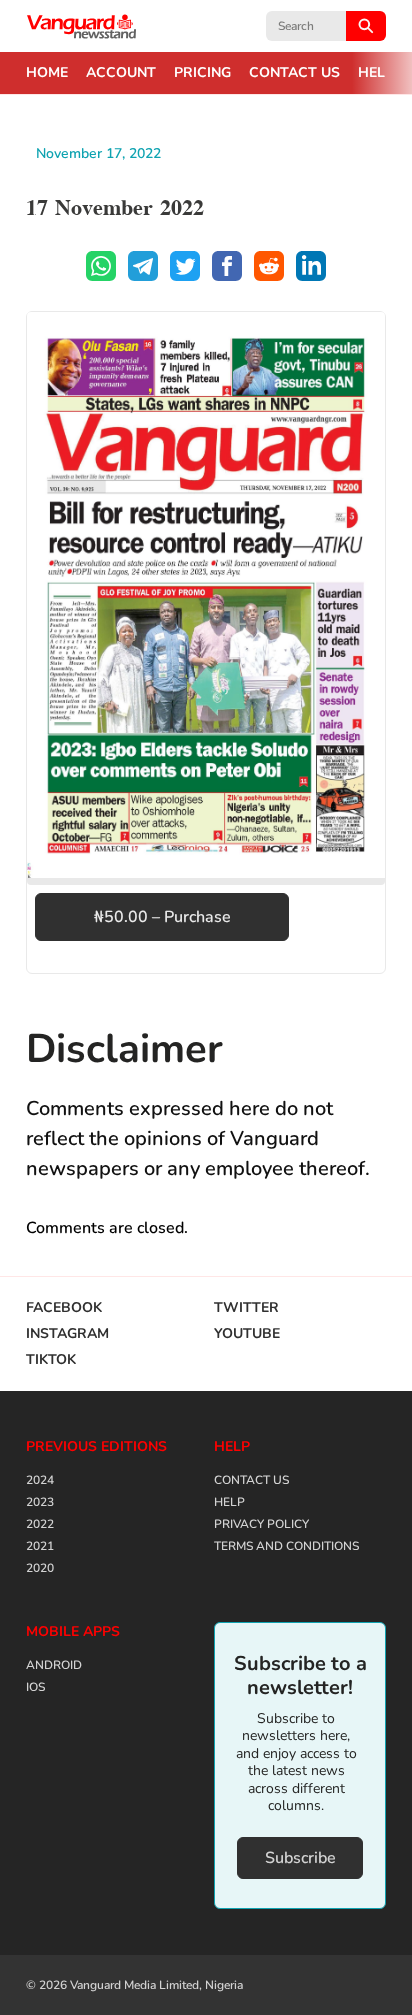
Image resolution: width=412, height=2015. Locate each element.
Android (54, 1665)
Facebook (64, 1308)
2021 (40, 1546)
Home (47, 73)
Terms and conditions (286, 1546)
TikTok (51, 1360)
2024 (40, 1480)
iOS (35, 1687)
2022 (40, 1524)
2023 (40, 1502)
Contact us (294, 73)
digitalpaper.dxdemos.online (82, 26)
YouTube (247, 1334)
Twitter (246, 1308)
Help (376, 73)
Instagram (67, 1334)
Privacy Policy (261, 1524)
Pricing (202, 73)
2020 (40, 1568)
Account (121, 73)
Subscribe (300, 1858)
